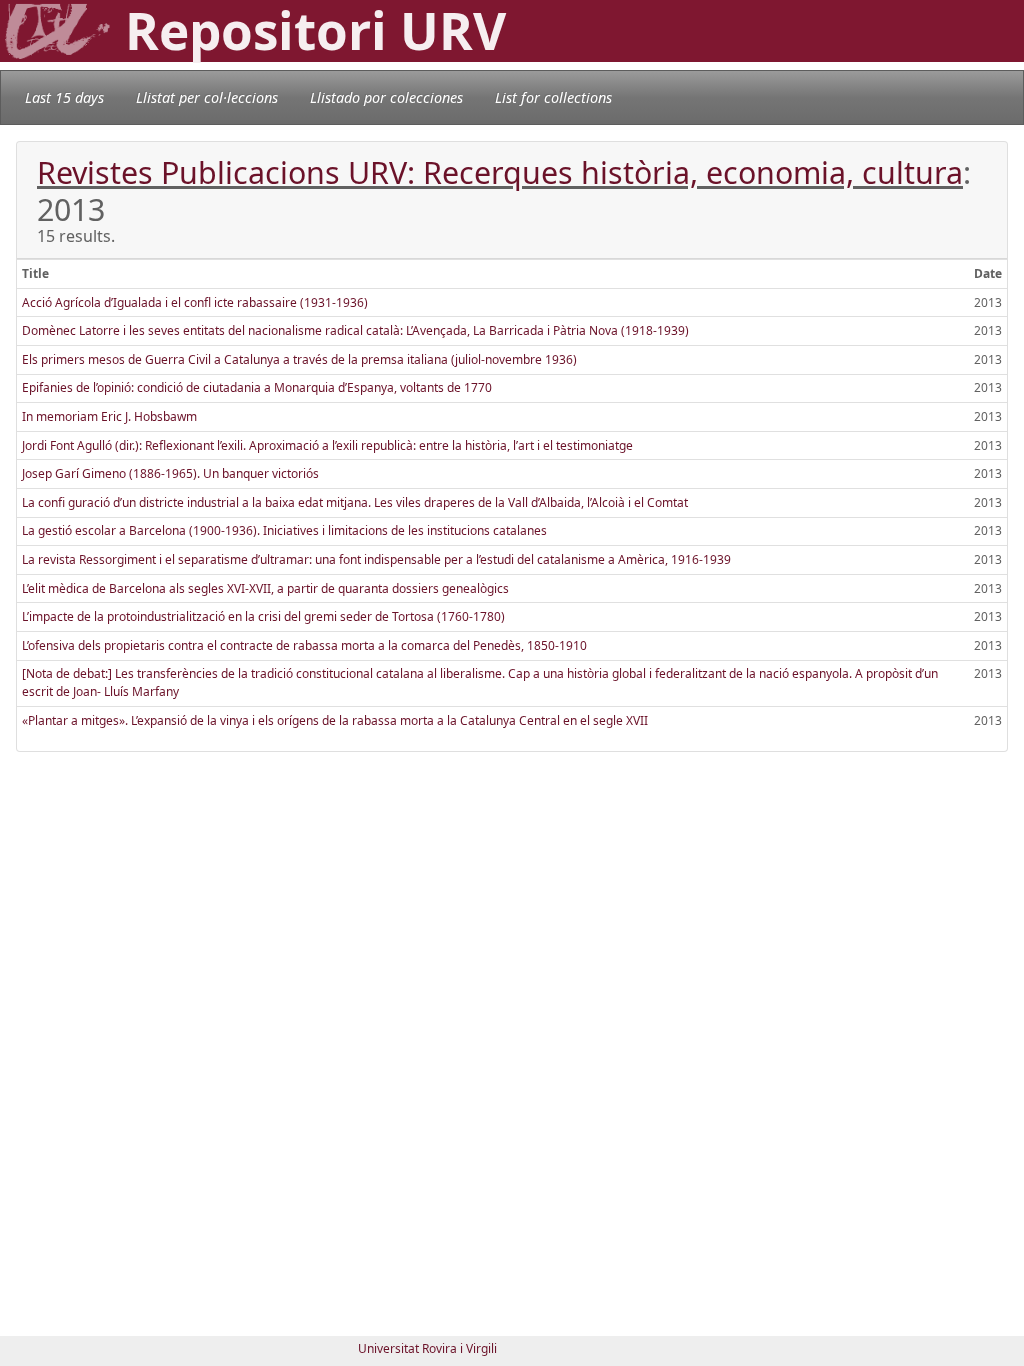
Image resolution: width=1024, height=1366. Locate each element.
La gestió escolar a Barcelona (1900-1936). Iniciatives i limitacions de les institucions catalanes (284, 530)
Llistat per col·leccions (207, 97)
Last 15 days (64, 97)
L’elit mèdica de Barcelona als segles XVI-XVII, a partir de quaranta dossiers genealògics (265, 588)
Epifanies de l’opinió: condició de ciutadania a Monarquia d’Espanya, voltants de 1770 (257, 387)
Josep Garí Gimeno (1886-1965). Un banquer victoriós (170, 473)
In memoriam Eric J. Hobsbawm (109, 416)
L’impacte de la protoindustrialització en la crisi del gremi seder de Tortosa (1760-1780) (263, 616)
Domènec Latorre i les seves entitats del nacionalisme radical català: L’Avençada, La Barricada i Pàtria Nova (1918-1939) (355, 330)
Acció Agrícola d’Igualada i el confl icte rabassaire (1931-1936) (195, 302)
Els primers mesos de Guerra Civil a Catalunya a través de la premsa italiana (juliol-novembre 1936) (299, 359)
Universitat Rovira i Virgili (427, 1348)
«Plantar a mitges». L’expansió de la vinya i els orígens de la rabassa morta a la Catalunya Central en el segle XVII (335, 720)
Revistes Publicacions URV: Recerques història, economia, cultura (500, 172)
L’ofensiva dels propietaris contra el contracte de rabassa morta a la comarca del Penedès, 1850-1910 (304, 645)
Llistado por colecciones (386, 97)
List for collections (553, 97)
